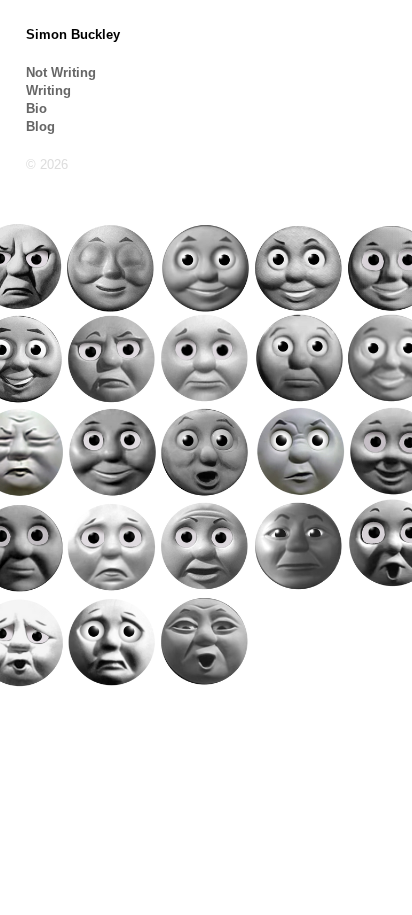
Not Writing (61, 72)
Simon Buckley (73, 34)
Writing (48, 90)
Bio (36, 108)
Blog (40, 126)
